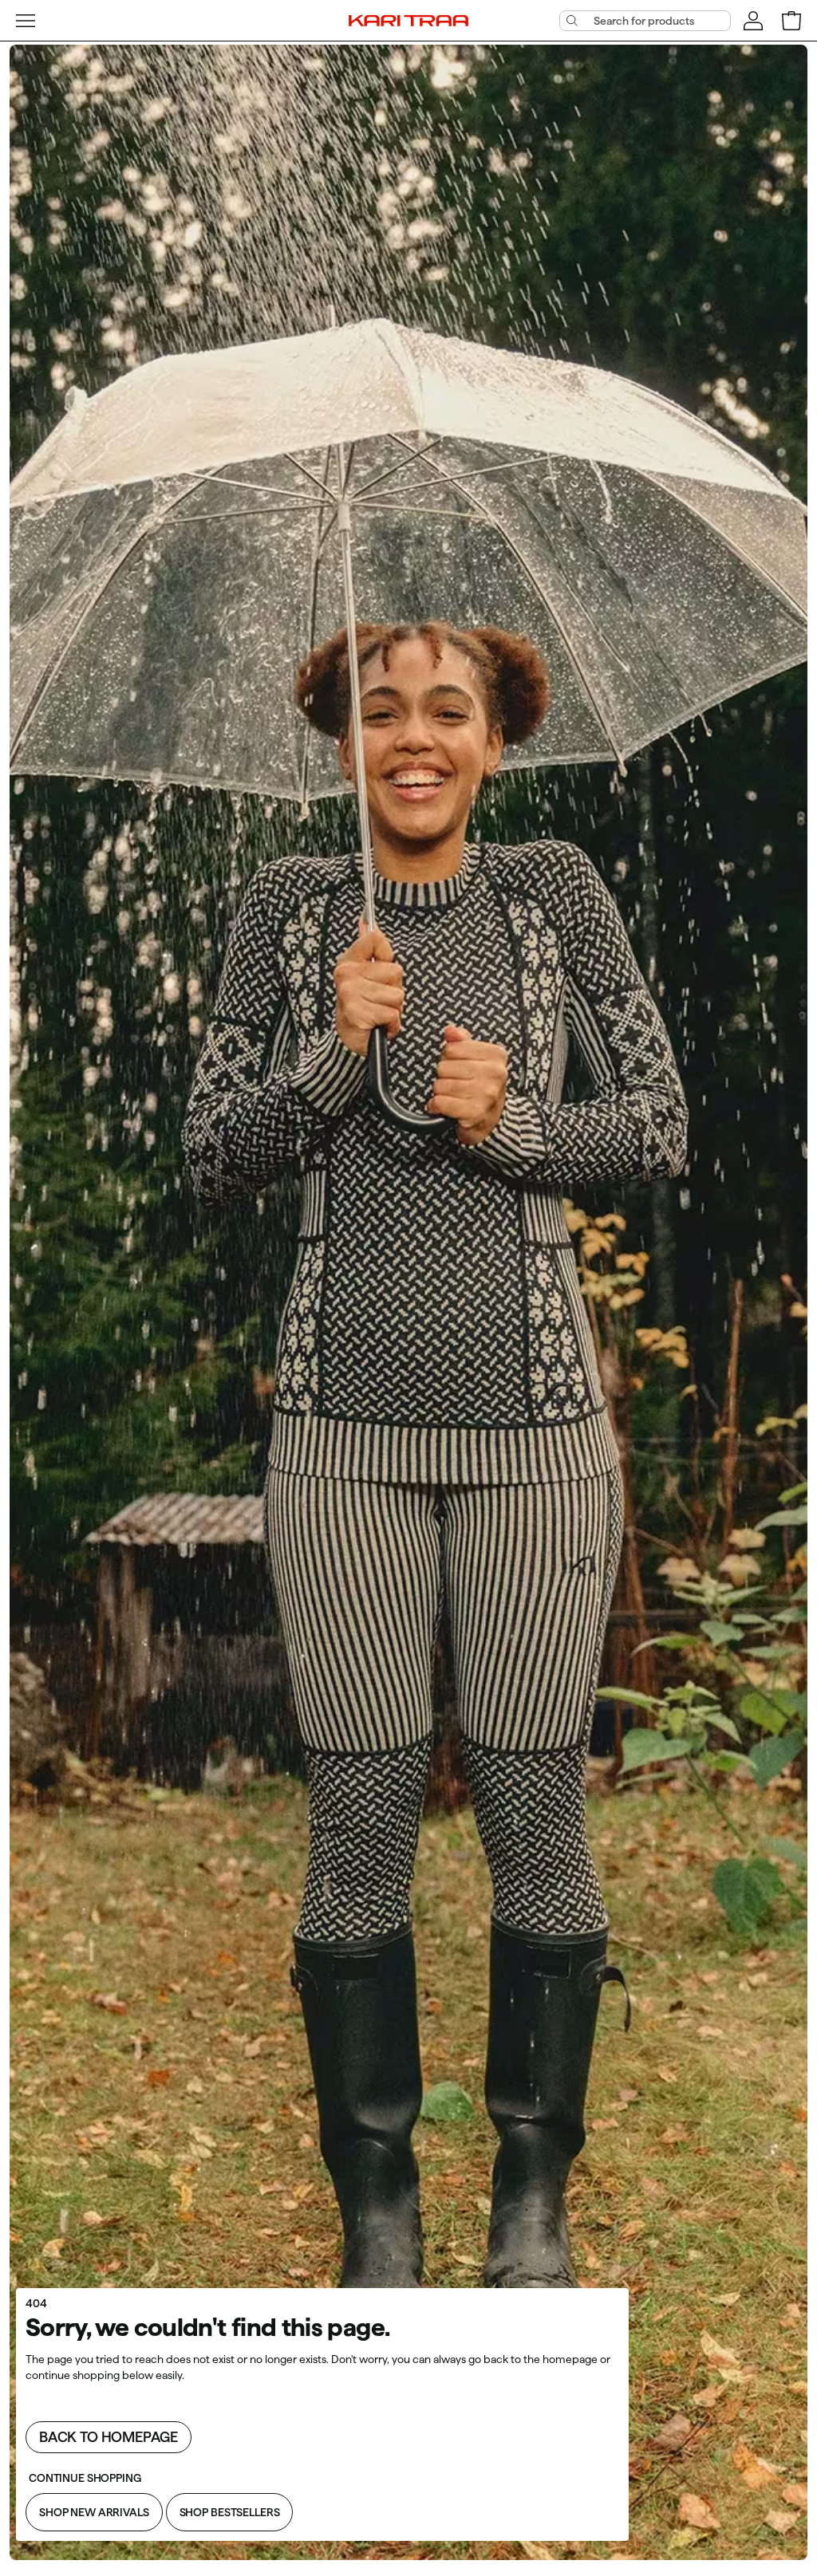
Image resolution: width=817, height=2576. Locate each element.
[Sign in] (753, 21)
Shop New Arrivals (94, 2512)
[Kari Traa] (408, 20)
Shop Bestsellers (230, 2512)
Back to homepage (109, 2437)
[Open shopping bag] (791, 21)
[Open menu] (26, 21)
